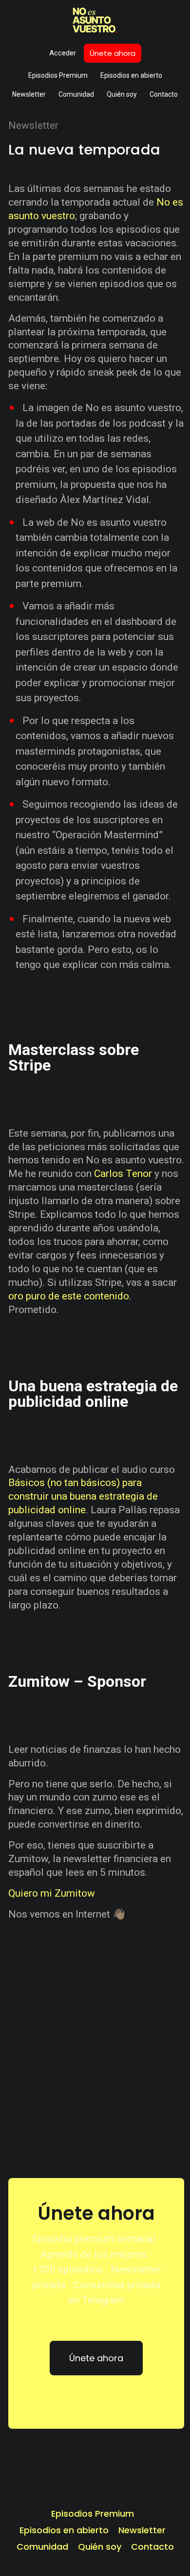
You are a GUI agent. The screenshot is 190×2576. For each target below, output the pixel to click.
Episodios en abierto (131, 75)
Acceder (63, 53)
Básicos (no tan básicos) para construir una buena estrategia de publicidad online (83, 1496)
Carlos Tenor (123, 1174)
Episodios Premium (58, 75)
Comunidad (76, 94)
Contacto (164, 94)
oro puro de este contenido (69, 1296)
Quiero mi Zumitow (52, 1893)
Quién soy (122, 94)
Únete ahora (113, 53)
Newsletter (29, 94)
